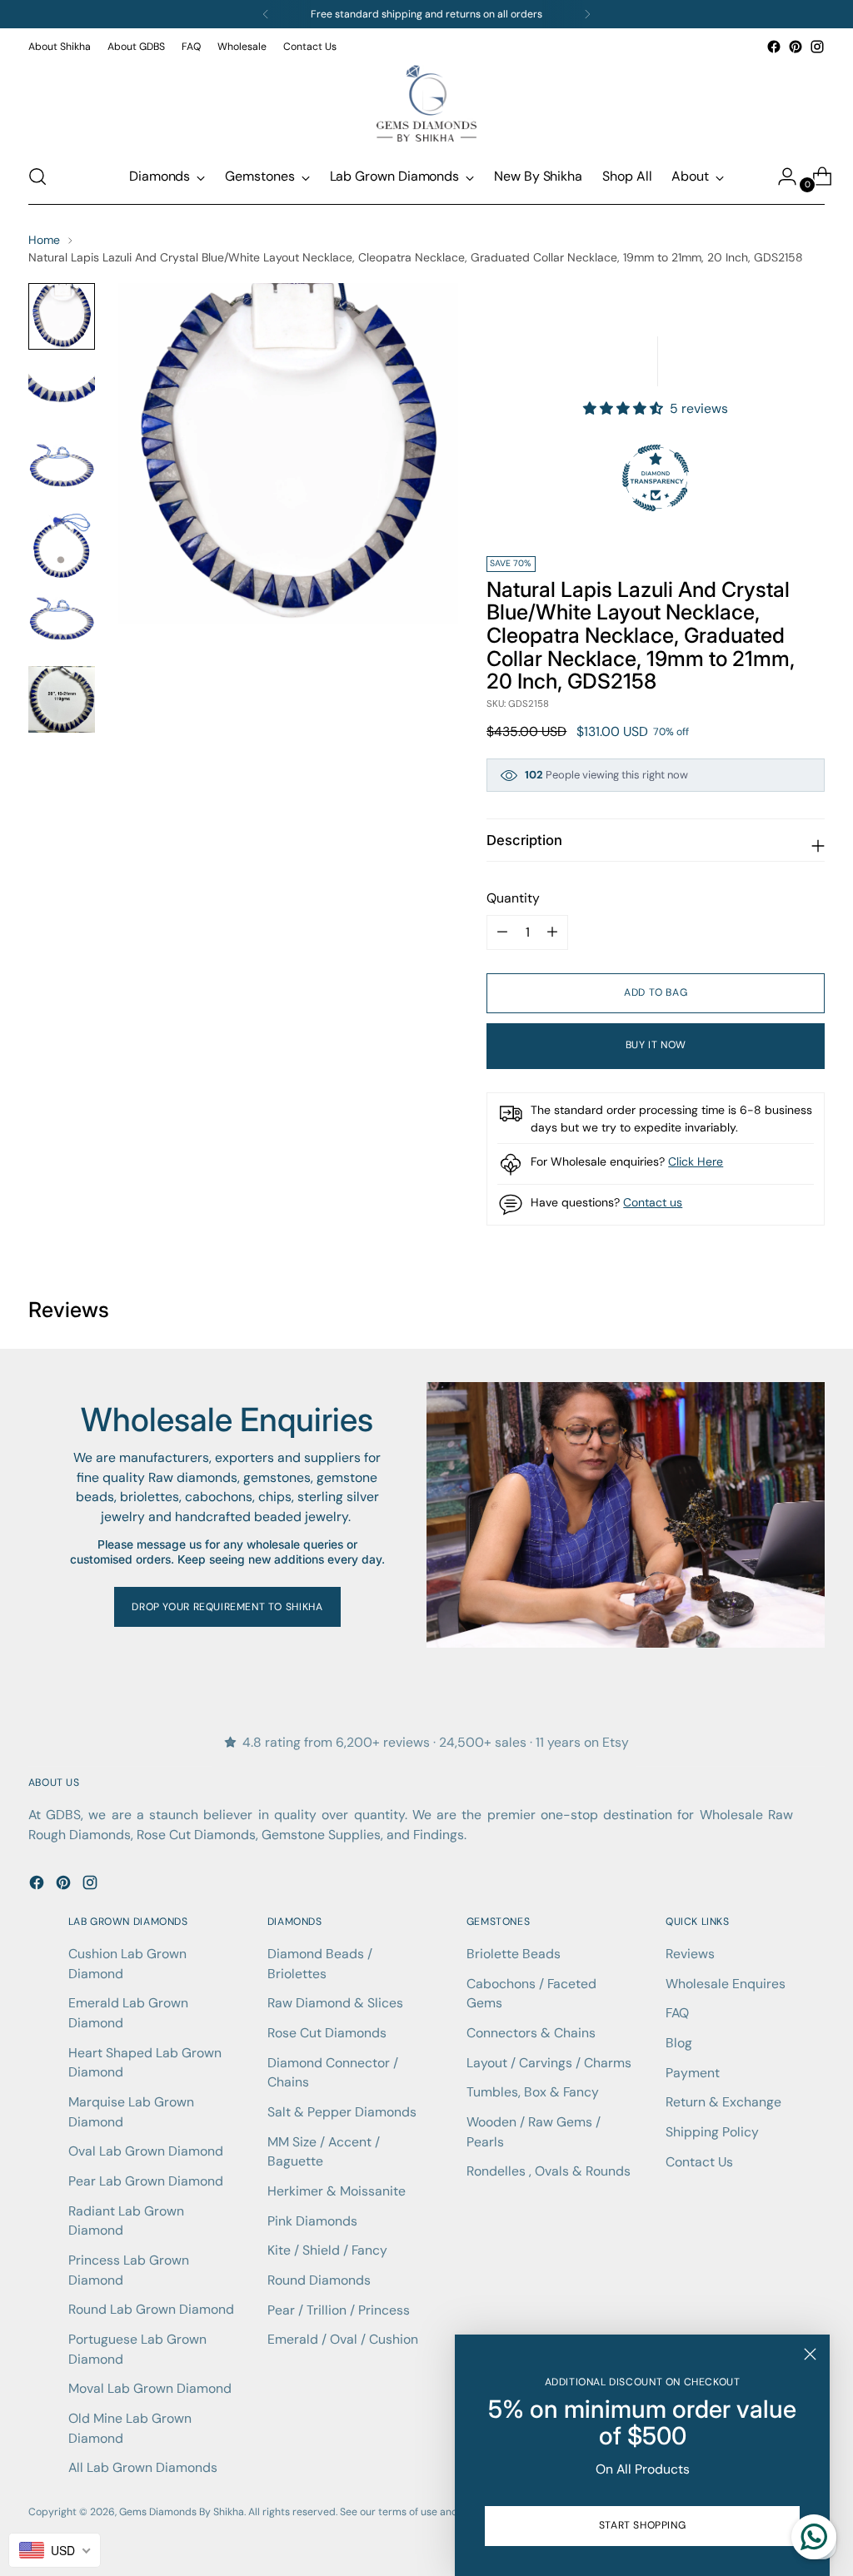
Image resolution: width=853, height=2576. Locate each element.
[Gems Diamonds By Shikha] (426, 103)
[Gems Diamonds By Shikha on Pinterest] (796, 47)
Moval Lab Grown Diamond (150, 2388)
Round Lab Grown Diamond (151, 2309)
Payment (693, 2073)
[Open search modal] (37, 177)
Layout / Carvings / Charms (549, 2063)
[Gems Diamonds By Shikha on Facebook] (774, 47)
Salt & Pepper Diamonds (342, 2112)
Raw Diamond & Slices (335, 2003)
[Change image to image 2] (62, 393)
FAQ (677, 2013)
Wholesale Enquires (726, 1984)
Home (44, 240)
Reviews (690, 1954)
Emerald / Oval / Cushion (343, 2339)
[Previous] (266, 14)
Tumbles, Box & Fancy (533, 2092)
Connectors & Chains (531, 2033)
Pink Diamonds (312, 2221)
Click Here (696, 1161)
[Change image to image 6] (62, 699)
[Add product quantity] (502, 932)
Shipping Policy (712, 2132)
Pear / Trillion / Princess (339, 2310)
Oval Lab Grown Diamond (146, 2151)
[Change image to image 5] (62, 623)
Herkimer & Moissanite (337, 2191)
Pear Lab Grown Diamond (146, 2181)
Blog (679, 2043)
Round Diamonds (319, 2280)
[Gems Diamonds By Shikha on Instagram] (817, 47)
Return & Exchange (723, 2102)
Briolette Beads (514, 1954)
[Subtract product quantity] (552, 932)
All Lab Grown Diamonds (143, 2467)
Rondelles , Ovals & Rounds (549, 2171)
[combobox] (55, 2550)
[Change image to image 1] (62, 316)
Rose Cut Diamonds (327, 2033)
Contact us (653, 1202)
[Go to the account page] (781, 177)
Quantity (513, 898)
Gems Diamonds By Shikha (182, 2512)
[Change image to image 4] (62, 546)
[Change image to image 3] (62, 470)
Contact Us (699, 2162)
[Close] (810, 2354)
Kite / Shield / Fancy (327, 2250)
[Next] (587, 14)
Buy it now (656, 1045)
